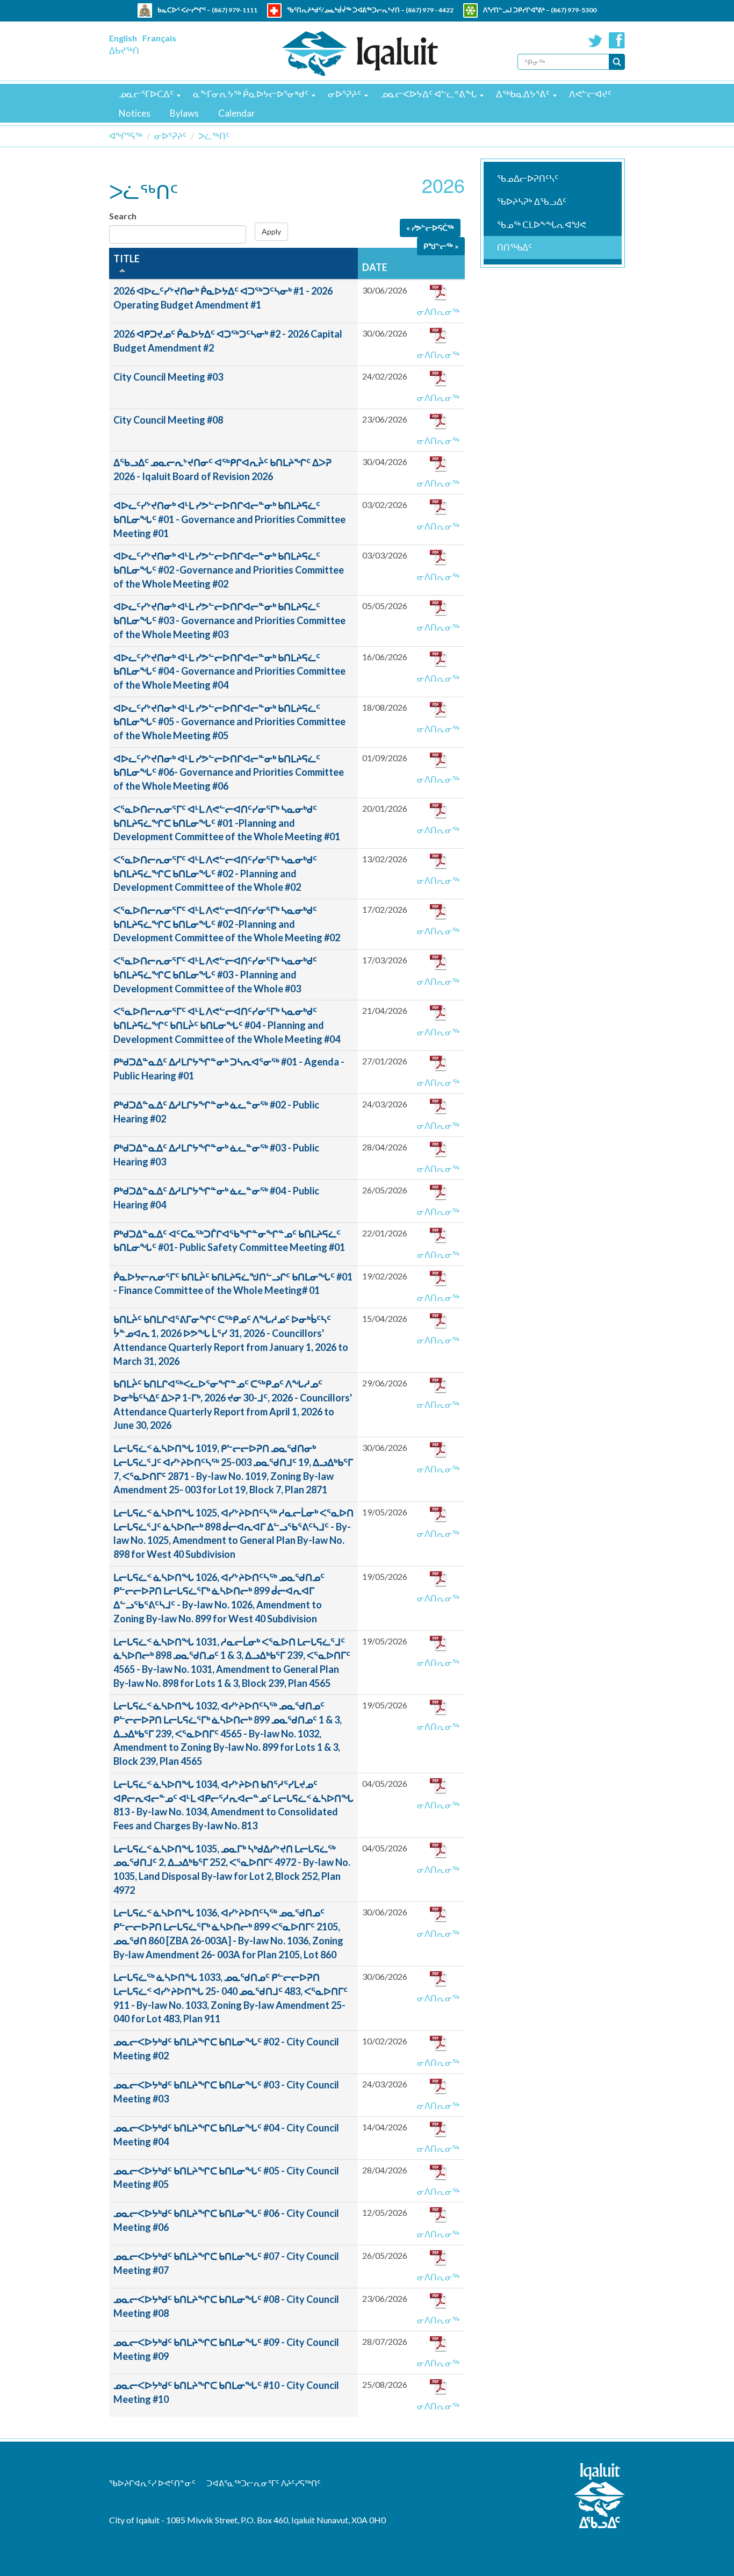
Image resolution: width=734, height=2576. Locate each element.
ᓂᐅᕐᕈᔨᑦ (344, 94)
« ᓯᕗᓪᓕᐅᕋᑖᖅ (430, 228)
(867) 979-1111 (235, 10)
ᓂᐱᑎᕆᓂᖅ (438, 312)
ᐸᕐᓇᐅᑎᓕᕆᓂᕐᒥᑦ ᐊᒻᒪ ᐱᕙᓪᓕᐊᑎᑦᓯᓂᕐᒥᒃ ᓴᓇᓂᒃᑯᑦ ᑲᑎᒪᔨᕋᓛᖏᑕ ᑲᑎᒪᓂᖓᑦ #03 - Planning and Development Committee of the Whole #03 (215, 974)
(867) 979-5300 (574, 10)
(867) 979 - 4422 (430, 10)
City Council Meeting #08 (168, 420)
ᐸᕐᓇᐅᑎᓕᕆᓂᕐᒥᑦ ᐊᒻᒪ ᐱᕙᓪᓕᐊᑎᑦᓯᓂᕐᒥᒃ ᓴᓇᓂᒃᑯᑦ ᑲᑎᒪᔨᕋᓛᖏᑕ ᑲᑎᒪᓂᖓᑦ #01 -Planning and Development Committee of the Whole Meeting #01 (227, 823)
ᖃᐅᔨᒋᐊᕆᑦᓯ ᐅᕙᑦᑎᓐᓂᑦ (152, 2483)
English (123, 38)
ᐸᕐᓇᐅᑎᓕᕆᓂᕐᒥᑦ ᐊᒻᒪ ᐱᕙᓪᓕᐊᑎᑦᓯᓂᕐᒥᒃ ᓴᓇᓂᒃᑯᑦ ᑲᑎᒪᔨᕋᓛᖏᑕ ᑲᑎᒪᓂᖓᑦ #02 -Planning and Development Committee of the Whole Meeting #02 (227, 924)
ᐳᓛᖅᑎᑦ (214, 136)
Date (375, 267)
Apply (271, 231)
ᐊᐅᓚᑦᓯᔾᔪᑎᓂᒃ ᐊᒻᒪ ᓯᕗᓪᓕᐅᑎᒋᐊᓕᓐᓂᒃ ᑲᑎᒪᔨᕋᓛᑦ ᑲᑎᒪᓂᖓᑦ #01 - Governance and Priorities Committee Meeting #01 (229, 519)
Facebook (617, 40)
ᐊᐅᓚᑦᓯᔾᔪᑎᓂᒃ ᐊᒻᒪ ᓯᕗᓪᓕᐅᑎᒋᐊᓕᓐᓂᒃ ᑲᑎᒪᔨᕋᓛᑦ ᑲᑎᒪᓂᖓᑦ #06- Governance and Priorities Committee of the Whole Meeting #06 (229, 772)
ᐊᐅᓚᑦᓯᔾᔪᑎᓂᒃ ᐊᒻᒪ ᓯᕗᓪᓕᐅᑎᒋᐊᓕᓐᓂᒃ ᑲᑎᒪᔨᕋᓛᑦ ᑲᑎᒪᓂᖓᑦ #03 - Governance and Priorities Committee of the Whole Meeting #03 (229, 620)
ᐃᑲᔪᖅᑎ (124, 50)
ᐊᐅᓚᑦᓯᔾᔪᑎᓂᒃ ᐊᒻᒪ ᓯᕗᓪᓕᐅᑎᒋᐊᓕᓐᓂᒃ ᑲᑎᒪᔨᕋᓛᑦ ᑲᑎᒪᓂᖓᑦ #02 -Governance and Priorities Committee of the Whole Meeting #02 (229, 570)
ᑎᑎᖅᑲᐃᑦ (514, 247)
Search (123, 216)
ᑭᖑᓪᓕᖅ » (441, 246)
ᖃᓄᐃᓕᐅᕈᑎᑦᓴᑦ (528, 178)
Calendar (237, 113)
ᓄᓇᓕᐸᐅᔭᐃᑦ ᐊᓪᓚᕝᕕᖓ (429, 94)
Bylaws (184, 113)
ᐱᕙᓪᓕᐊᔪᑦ (590, 94)
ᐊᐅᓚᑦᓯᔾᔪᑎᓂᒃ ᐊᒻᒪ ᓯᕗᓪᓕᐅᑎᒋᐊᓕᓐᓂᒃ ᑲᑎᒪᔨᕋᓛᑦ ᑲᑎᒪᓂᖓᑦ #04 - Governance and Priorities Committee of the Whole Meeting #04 (229, 671)
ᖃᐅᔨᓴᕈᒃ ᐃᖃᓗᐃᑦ (532, 201)
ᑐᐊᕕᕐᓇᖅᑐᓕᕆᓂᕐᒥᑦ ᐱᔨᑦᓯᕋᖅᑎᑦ (264, 2483)
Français (159, 38)
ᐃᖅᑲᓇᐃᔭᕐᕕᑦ (523, 94)
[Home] (360, 53)
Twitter (595, 40)
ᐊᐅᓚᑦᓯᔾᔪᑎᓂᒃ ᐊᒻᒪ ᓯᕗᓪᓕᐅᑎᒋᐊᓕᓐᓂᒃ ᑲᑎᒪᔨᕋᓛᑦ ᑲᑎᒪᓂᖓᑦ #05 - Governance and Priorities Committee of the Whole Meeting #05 (229, 722)
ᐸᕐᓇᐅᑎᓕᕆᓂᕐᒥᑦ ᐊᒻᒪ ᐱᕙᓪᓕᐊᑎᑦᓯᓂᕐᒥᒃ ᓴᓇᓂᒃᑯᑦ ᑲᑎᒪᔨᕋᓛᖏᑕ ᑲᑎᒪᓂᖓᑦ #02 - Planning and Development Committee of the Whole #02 (215, 873)
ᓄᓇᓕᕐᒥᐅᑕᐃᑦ (146, 94)
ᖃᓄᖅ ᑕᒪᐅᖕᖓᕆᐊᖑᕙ (542, 224)
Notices (135, 113)
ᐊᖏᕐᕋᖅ (126, 136)
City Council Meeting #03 (168, 377)
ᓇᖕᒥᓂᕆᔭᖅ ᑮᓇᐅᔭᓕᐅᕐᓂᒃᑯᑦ (251, 94)
